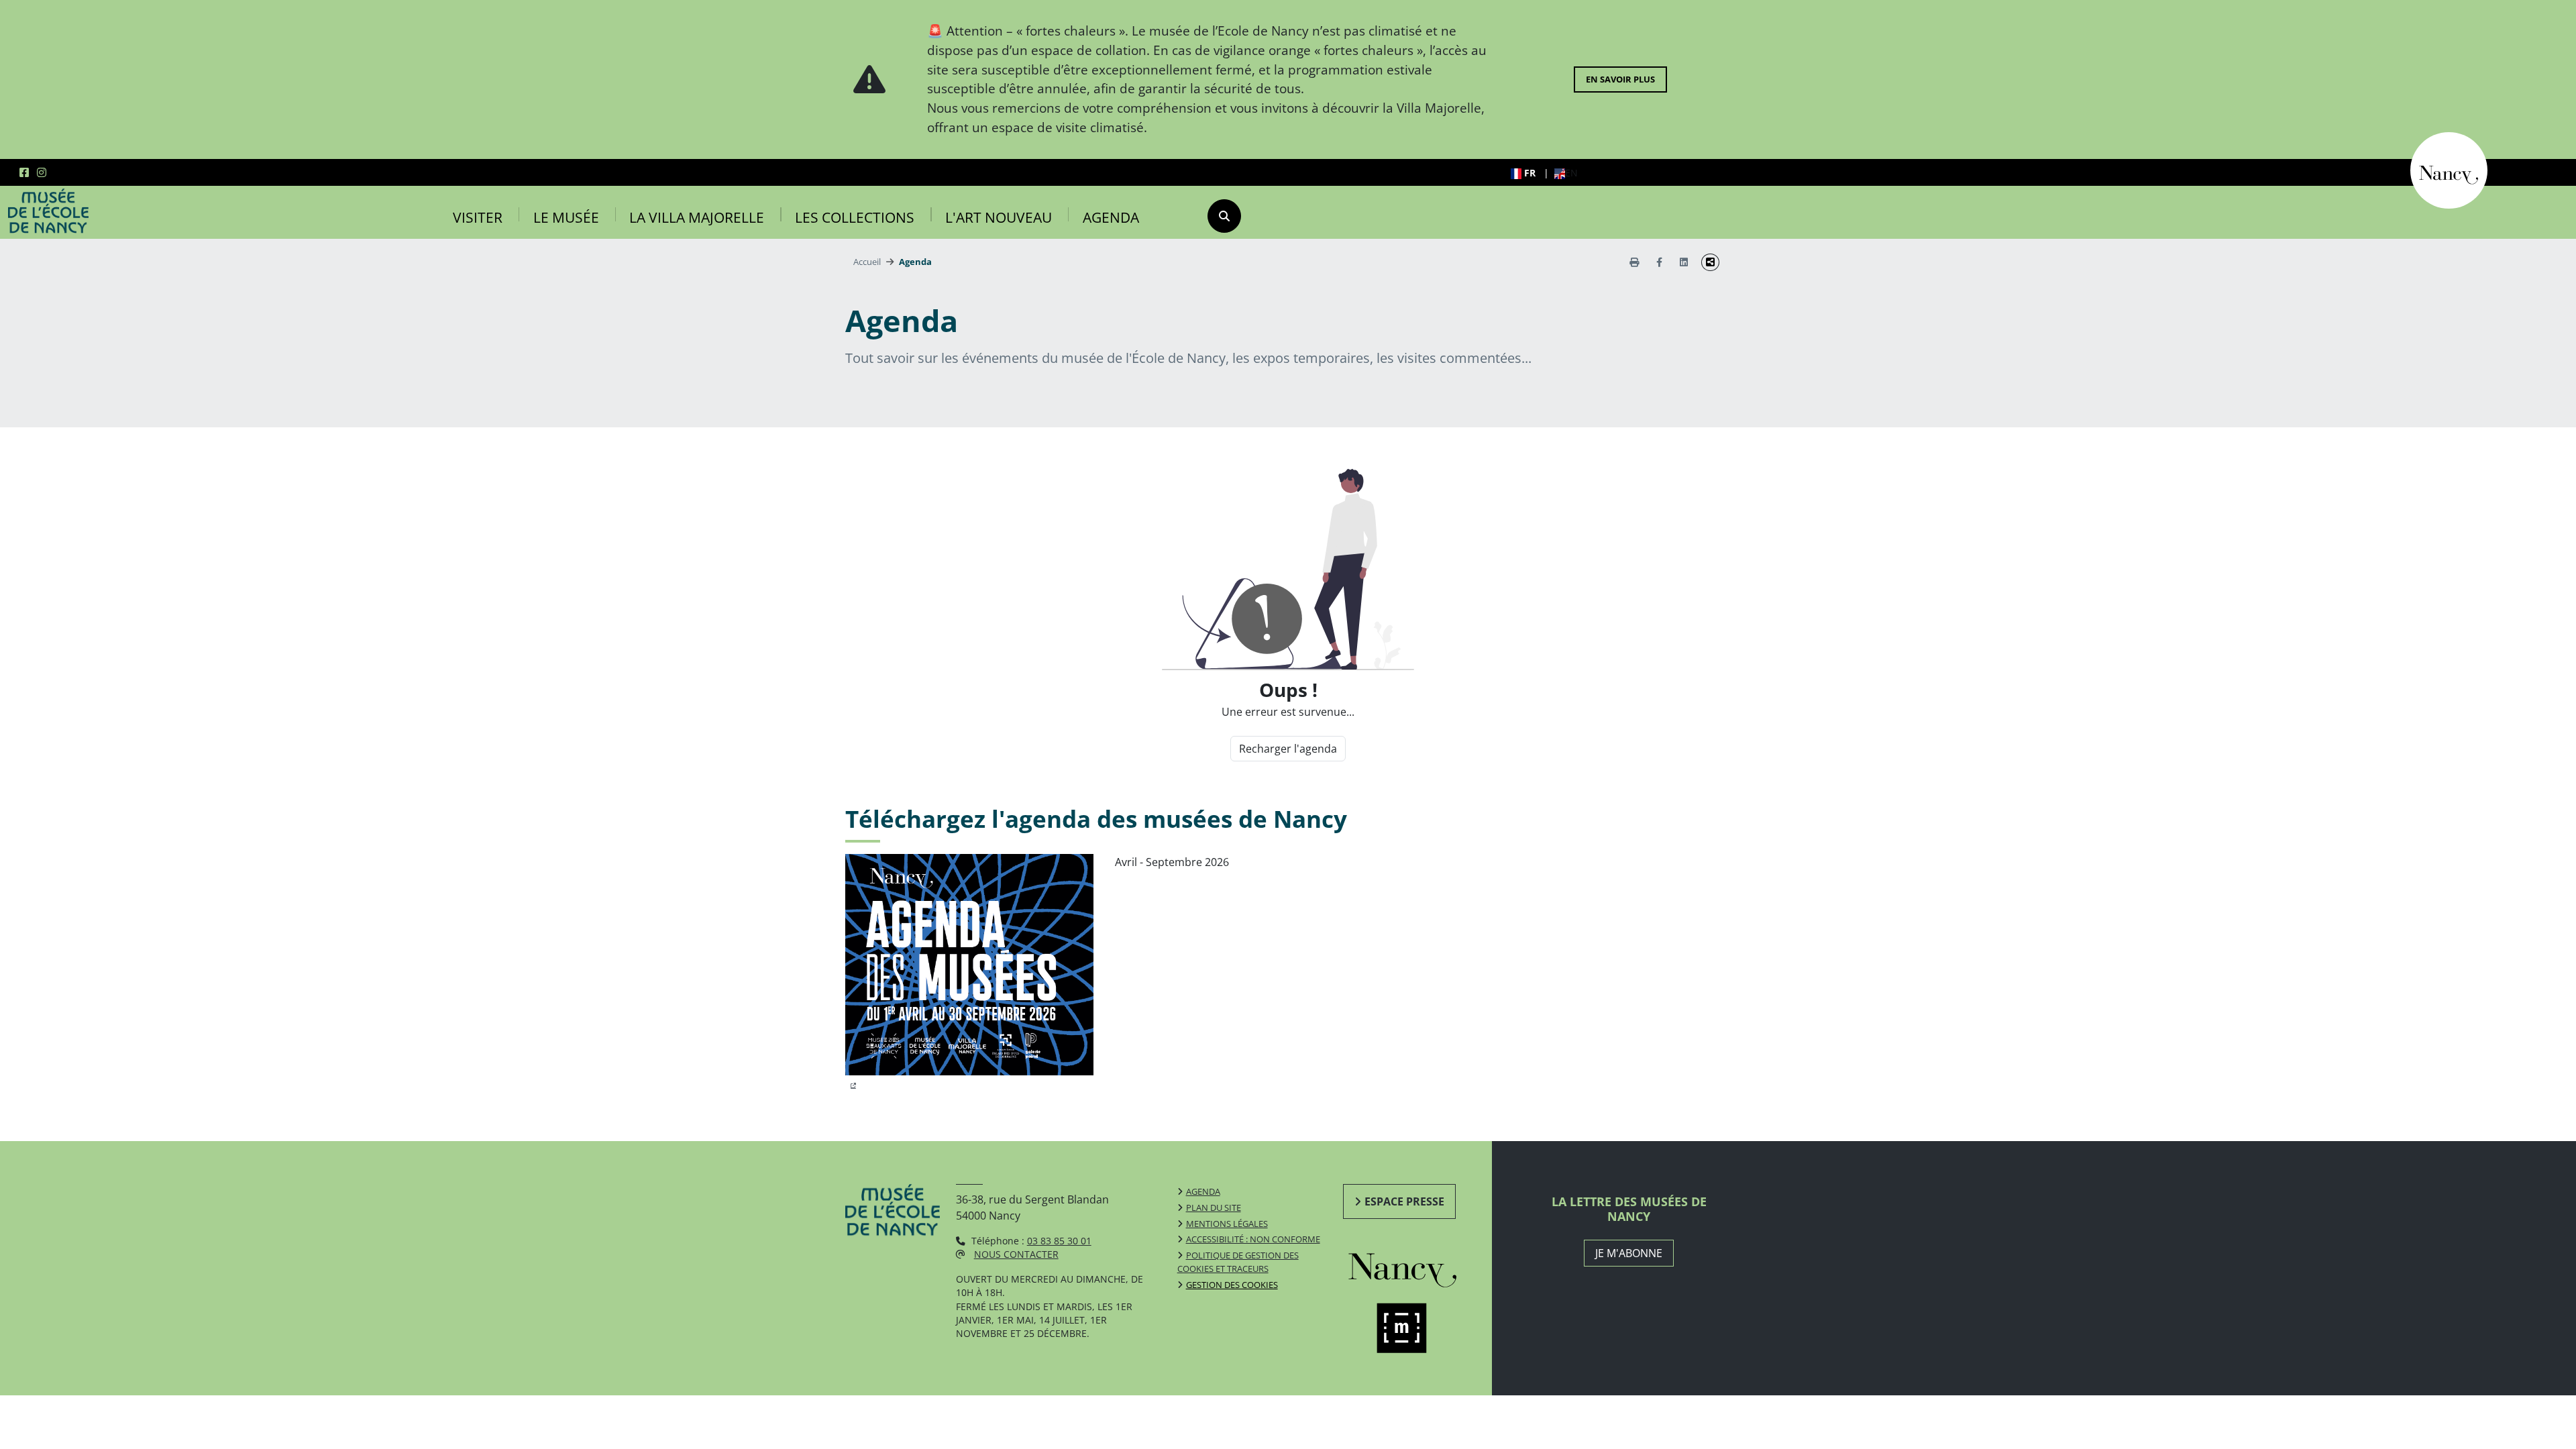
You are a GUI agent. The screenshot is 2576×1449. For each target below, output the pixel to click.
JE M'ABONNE (1629, 1253)
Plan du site (1214, 1207)
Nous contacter (1016, 1254)
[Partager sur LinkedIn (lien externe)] (1684, 262)
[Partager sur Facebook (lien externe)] (1659, 262)
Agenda (1111, 217)
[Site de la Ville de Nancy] (1418, 1267)
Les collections (855, 217)
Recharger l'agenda (1288, 749)
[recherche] (1224, 216)
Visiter (478, 217)
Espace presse (1404, 1201)
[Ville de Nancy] (2449, 169)
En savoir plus (1620, 79)
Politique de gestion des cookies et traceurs (1238, 1262)
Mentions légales (1227, 1224)
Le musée (566, 217)
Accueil (867, 262)
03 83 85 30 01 (1059, 1241)
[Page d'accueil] (48, 211)
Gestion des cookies (1232, 1285)
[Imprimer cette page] (1634, 262)
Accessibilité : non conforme (1253, 1239)
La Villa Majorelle (697, 217)
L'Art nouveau (999, 217)
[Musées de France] (1418, 1328)
